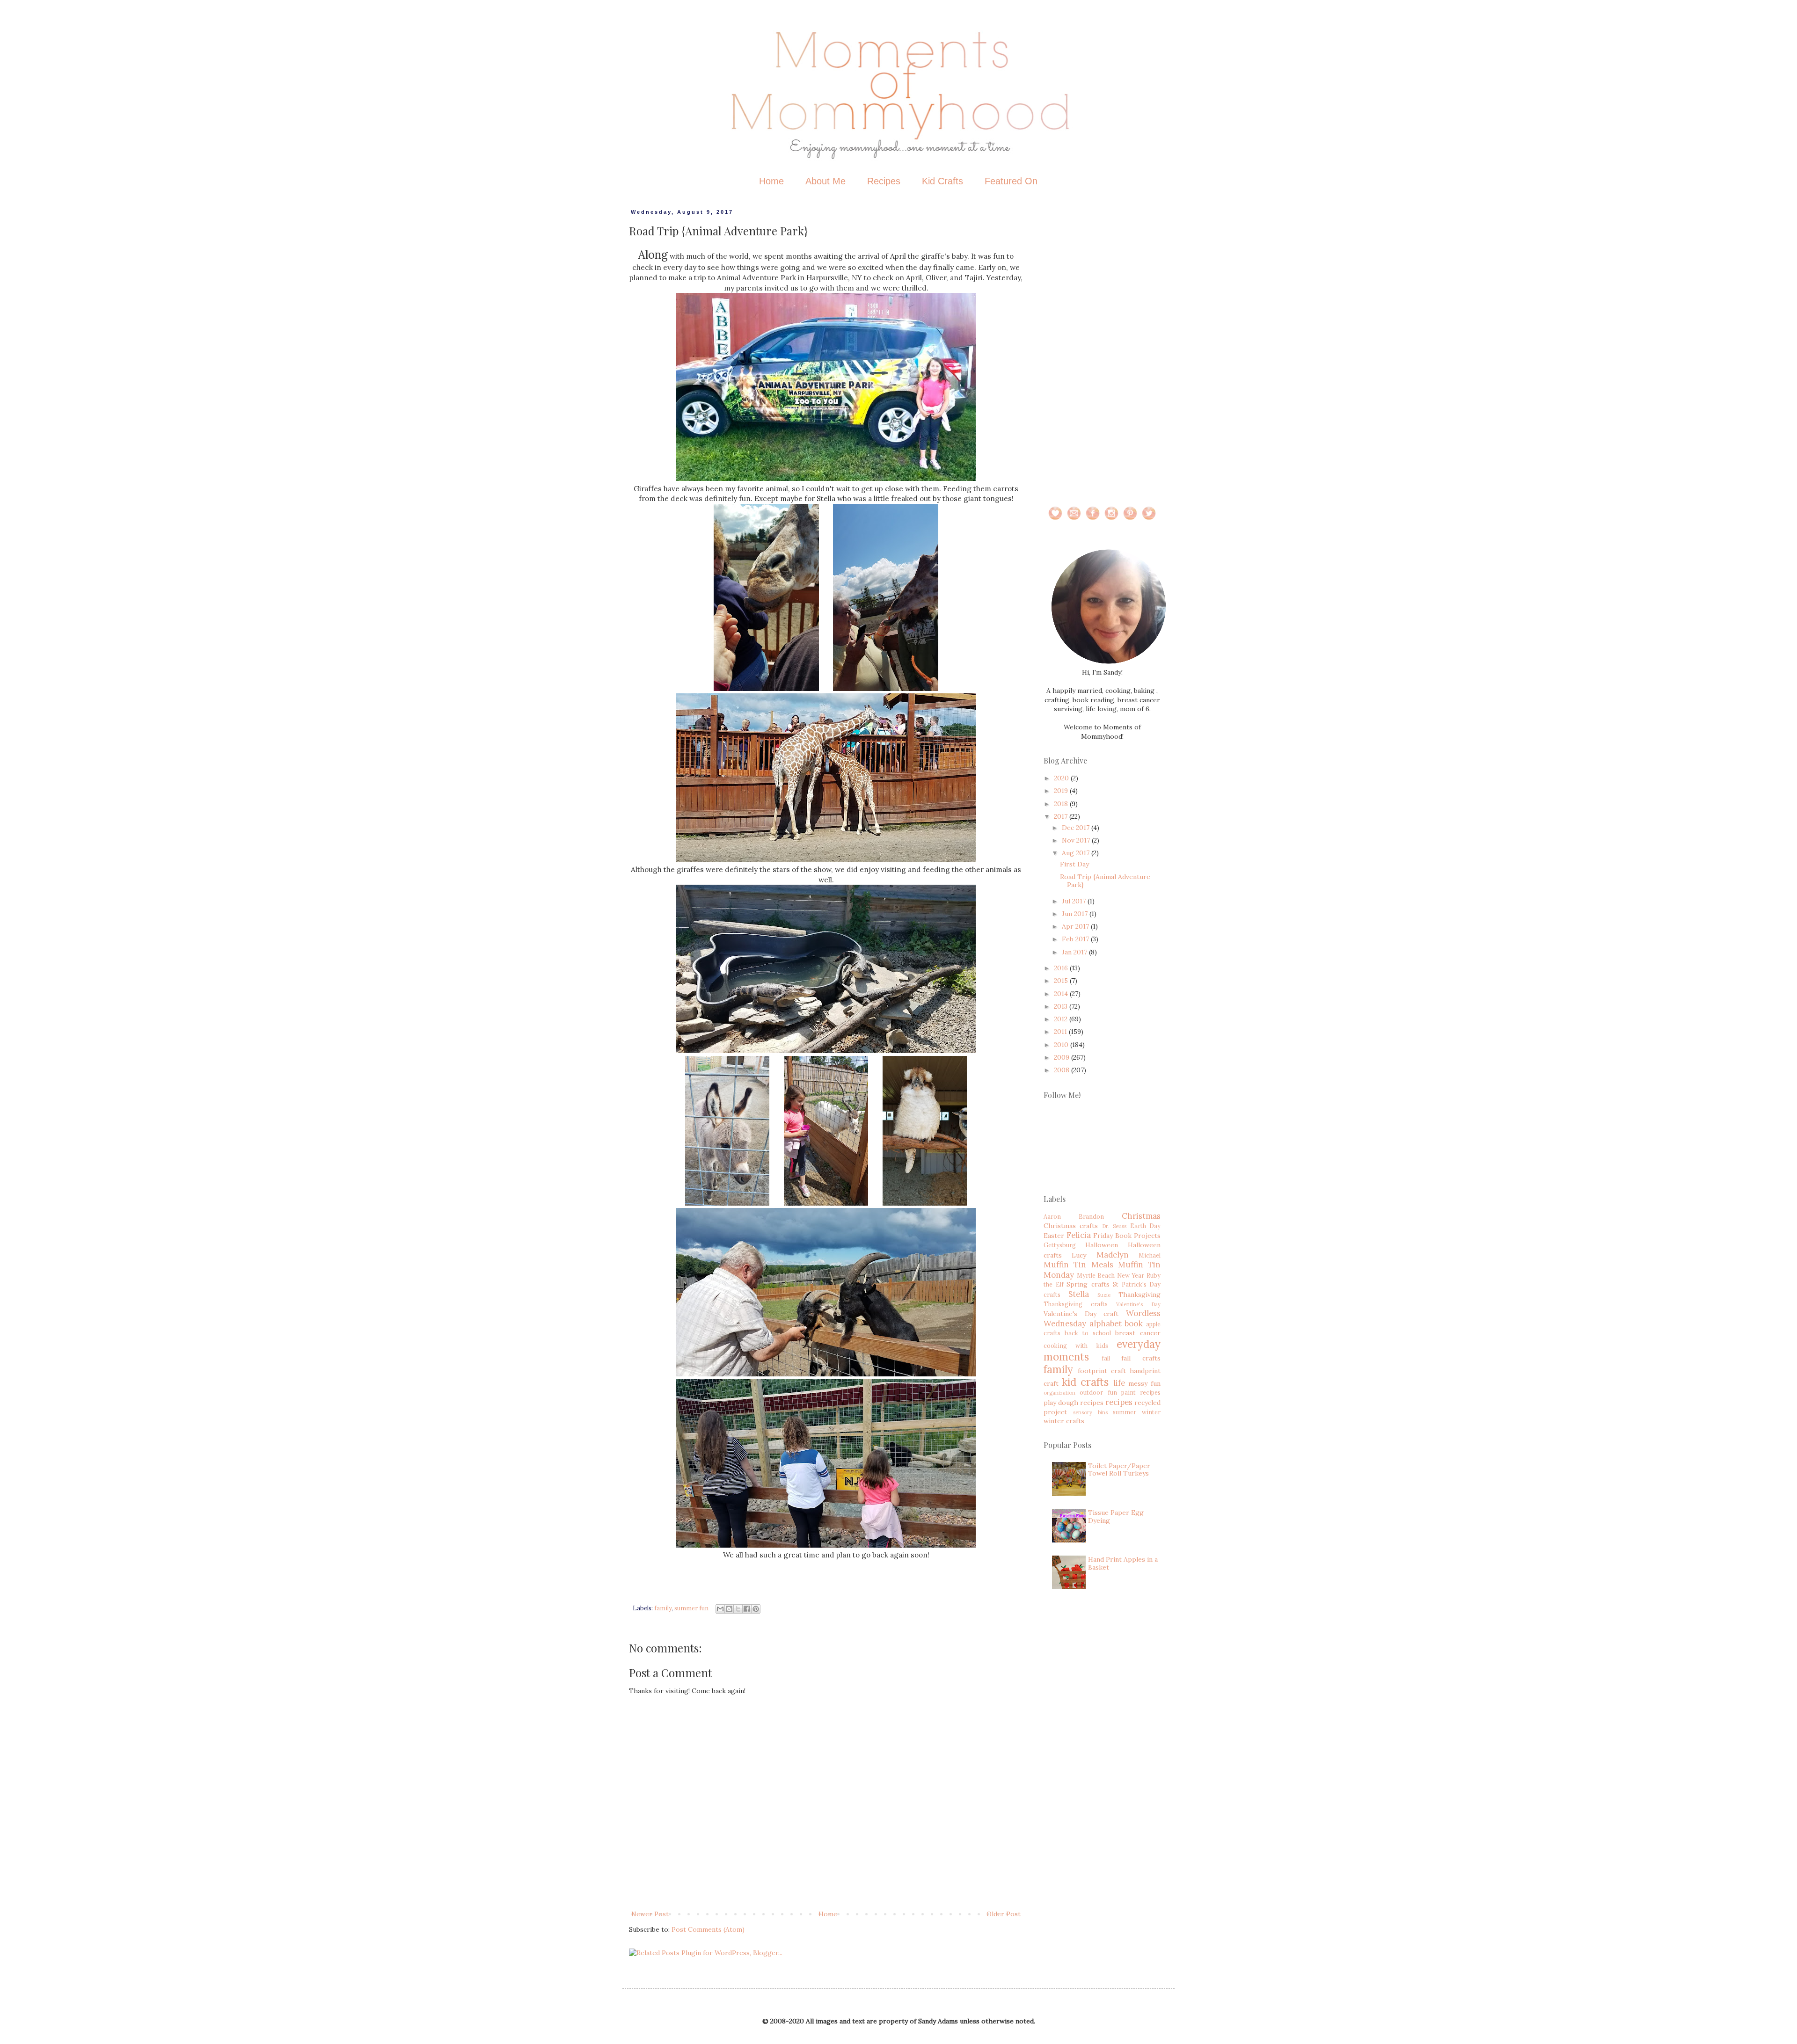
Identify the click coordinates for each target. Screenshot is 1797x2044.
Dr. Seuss (1114, 1226)
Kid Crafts (942, 181)
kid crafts (1085, 1382)
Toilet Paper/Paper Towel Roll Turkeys (1119, 1470)
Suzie (1104, 1295)
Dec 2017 (1077, 828)
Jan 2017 (1075, 952)
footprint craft (1102, 1371)
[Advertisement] (1102, 349)
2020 (1062, 778)
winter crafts (1064, 1421)
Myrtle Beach (1096, 1275)
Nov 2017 (1077, 840)
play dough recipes (1074, 1403)
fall (1106, 1358)
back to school (1088, 1333)
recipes (1119, 1402)
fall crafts (1141, 1358)
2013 (1062, 1006)
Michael (1150, 1255)
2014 (1062, 994)
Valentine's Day (1138, 1304)
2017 (1062, 816)
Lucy (1079, 1255)
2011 (1061, 1032)
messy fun (1144, 1383)
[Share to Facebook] (747, 1609)
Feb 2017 (1076, 939)
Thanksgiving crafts (1076, 1304)
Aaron (1052, 1216)
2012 (1062, 1019)
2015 (1062, 981)
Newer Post (650, 1914)
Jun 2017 (1076, 914)
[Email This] (720, 1609)
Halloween (1102, 1245)
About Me (825, 181)
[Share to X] (738, 1609)
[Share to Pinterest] (756, 1609)
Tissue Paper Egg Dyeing (1116, 1517)
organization (1059, 1393)
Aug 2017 (1077, 853)
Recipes (884, 181)
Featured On (1011, 181)
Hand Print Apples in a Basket (1123, 1563)
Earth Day (1145, 1226)
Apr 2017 (1076, 926)
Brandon (1091, 1216)
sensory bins (1090, 1412)
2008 (1063, 1070)
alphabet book (1116, 1324)
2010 (1062, 1045)
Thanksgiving (1140, 1295)
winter (1151, 1412)
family (663, 1608)
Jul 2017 (1075, 901)
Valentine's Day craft (1081, 1314)
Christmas (1141, 1216)
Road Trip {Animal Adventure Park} (1105, 881)
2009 (1063, 1057)
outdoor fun (1098, 1392)
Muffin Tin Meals (1078, 1265)
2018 (1062, 804)
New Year (1131, 1275)
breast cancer (1138, 1333)
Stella (1079, 1294)
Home (771, 181)
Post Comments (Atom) (708, 1929)
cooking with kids (1076, 1346)
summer (1125, 1412)
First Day (1074, 864)
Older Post (1004, 1914)
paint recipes (1141, 1392)
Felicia (1079, 1235)
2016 (1062, 968)
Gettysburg (1060, 1245)
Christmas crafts (1071, 1226)
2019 (1062, 791)
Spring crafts (1088, 1284)
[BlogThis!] (729, 1609)
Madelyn (1113, 1255)
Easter (1054, 1236)
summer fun (691, 1608)
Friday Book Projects (1127, 1236)
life (1119, 1383)
